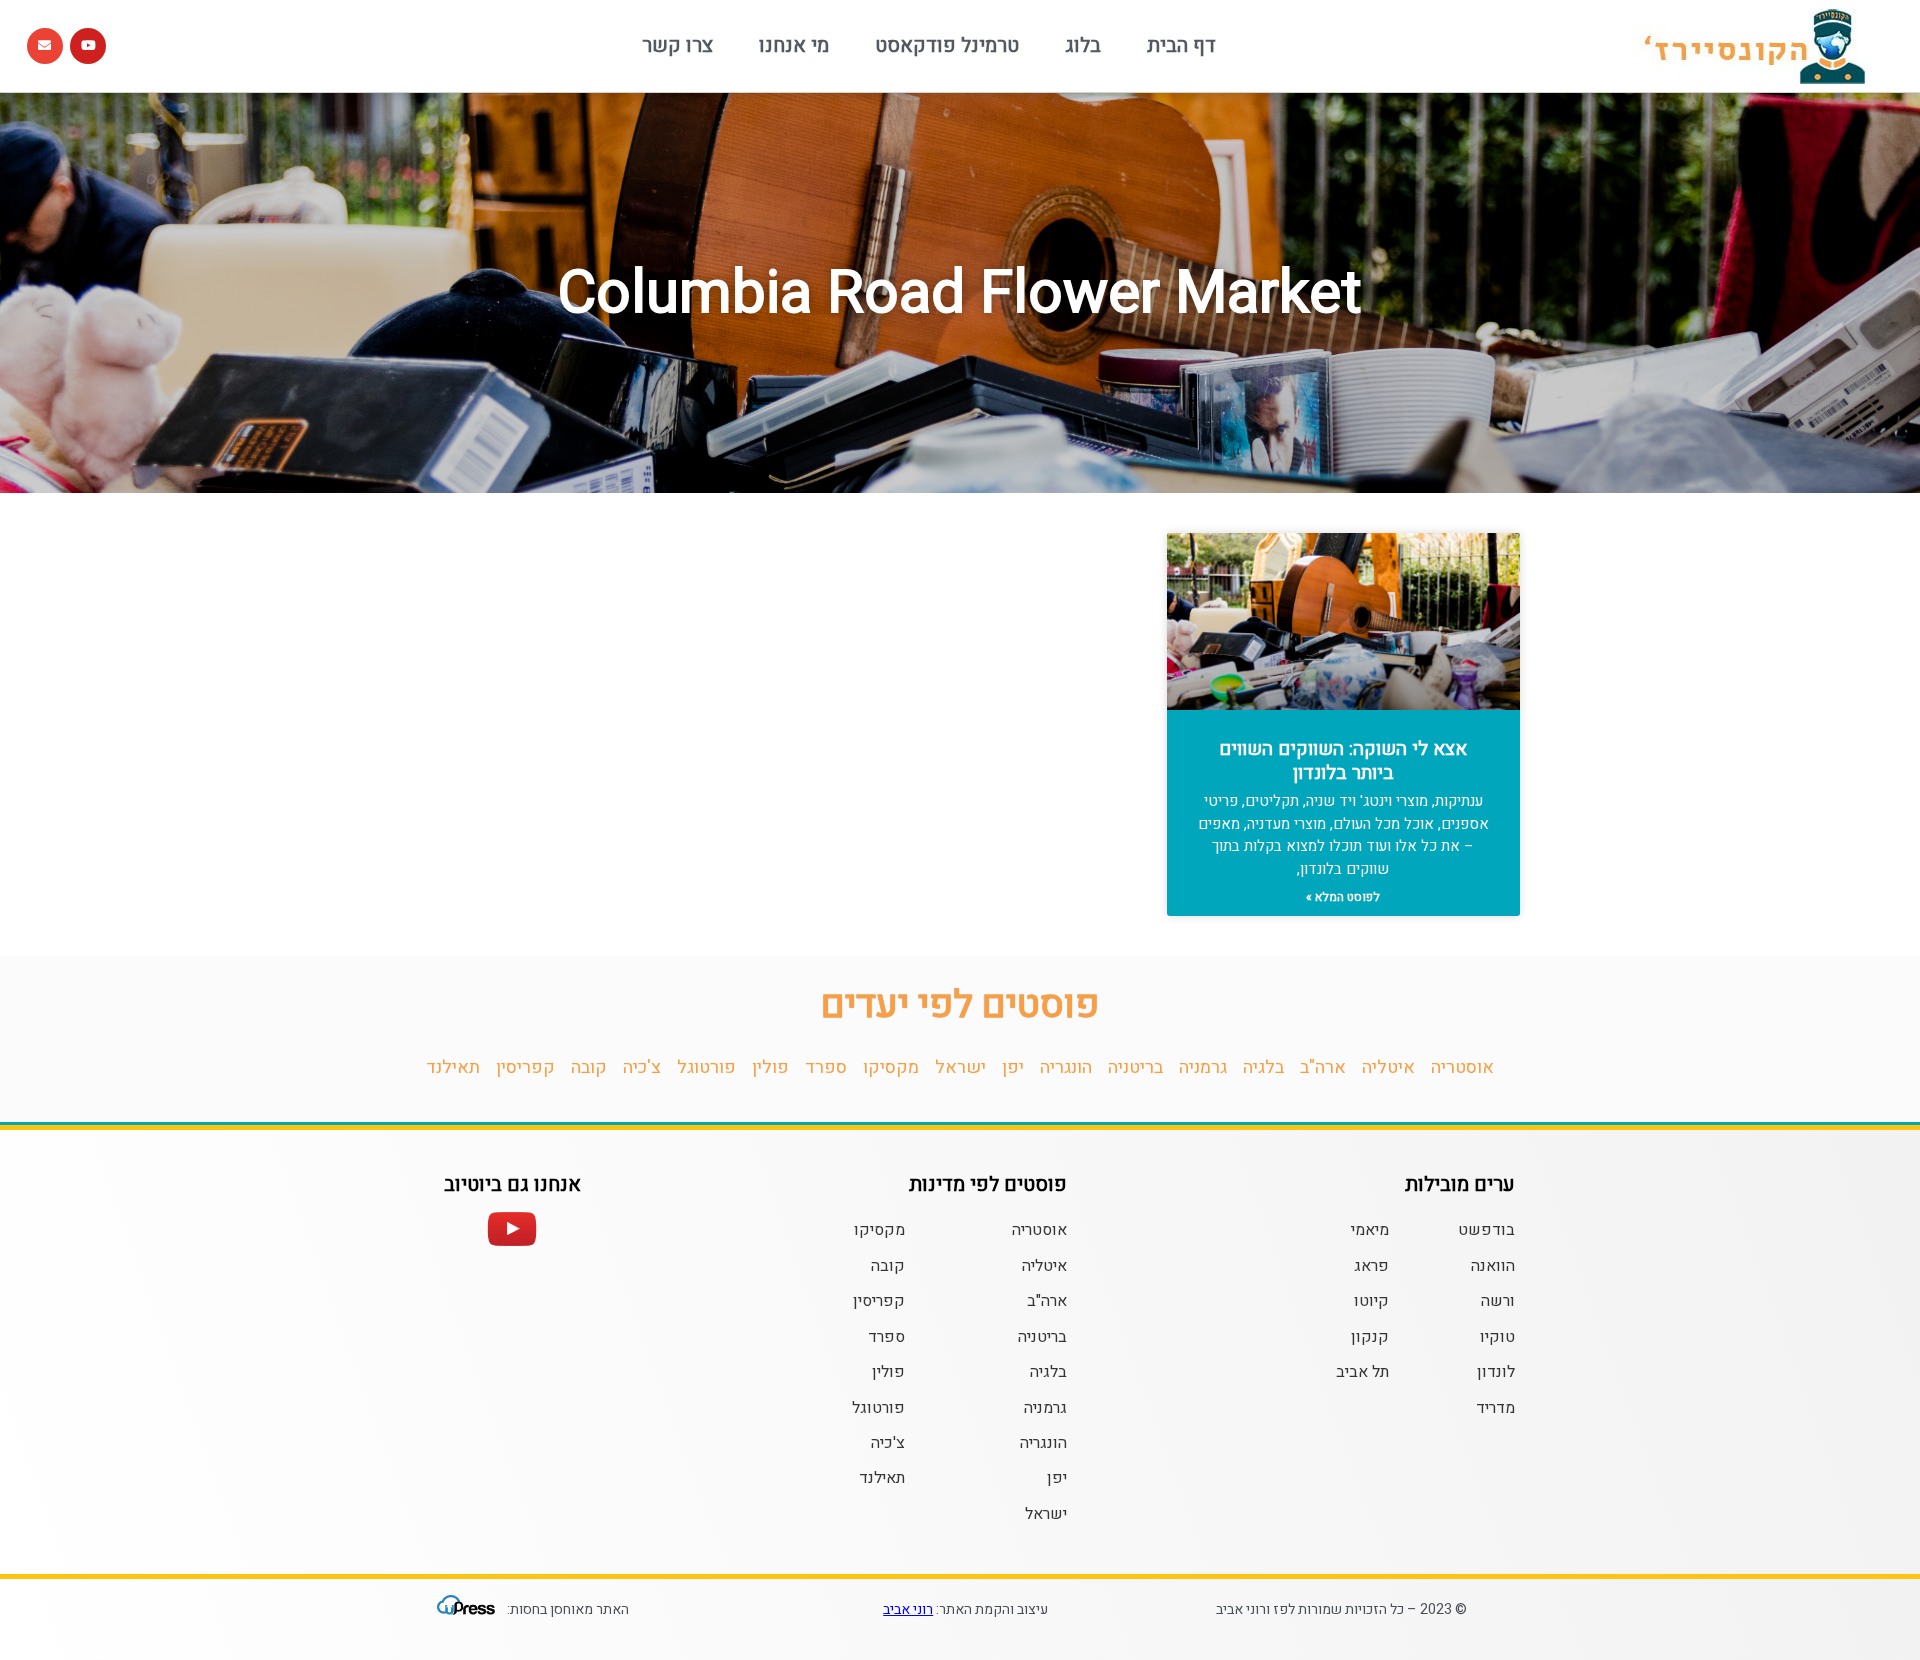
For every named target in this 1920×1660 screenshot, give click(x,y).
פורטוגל (706, 1067)
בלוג (1083, 45)
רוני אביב (908, 1609)
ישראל (960, 1067)
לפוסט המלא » (1343, 897)
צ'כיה (642, 1067)
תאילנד (453, 1067)
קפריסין (525, 1067)
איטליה (1388, 1067)
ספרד (826, 1067)
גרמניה (1203, 1067)
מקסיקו (891, 1067)
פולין (770, 1067)
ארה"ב (1323, 1067)
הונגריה (1066, 1067)
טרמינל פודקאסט (947, 45)
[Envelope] (45, 46)
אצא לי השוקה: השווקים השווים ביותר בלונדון (1343, 761)
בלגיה (1263, 1067)
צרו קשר (677, 45)
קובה (589, 1067)
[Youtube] (88, 46)
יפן (1013, 1067)
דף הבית (1181, 45)
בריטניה (1135, 1067)
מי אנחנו (794, 45)
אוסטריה (1462, 1067)
